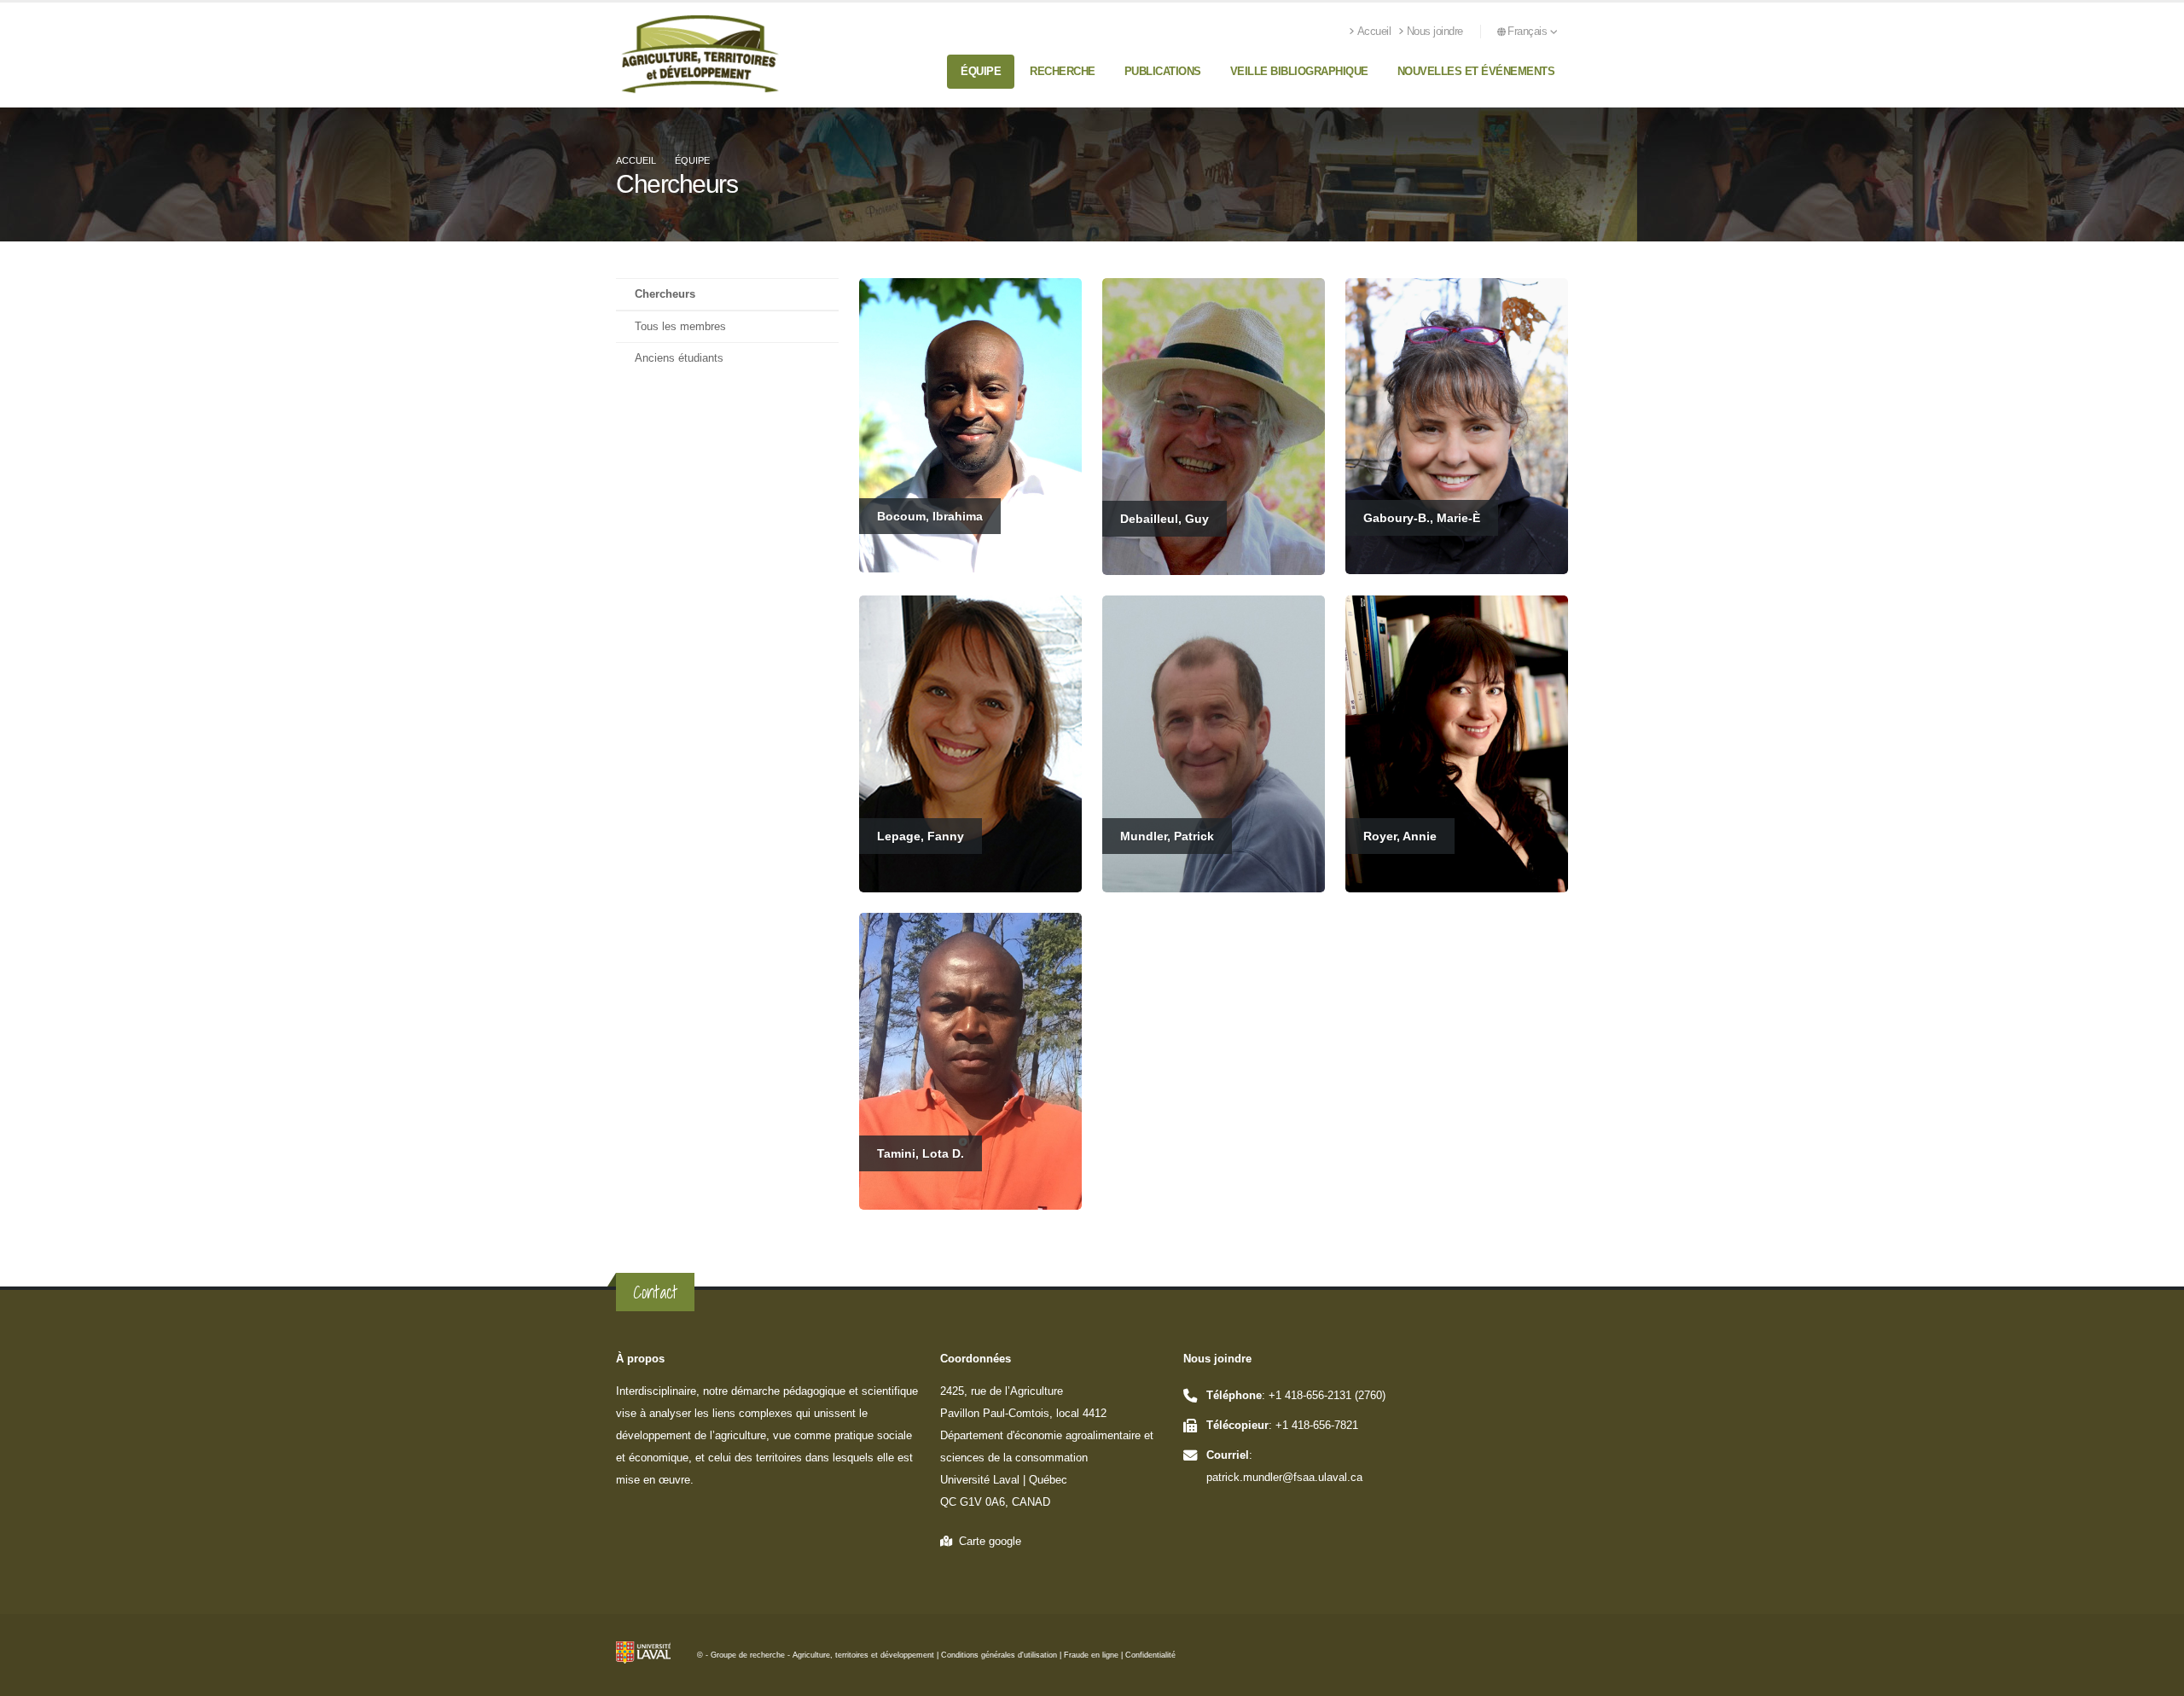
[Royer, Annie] (1457, 743)
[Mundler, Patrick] (1214, 743)
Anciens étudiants (679, 358)
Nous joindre (1435, 32)
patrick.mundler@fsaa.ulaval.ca (1284, 1478)
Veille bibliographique (1299, 71)
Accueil (1374, 32)
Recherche (1063, 71)
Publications (1163, 71)
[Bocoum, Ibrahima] (970, 424)
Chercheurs (665, 294)
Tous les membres (680, 327)
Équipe (981, 71)
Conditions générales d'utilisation (999, 1655)
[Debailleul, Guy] (1214, 426)
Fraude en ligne (1091, 1655)
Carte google (987, 1542)
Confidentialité (1150, 1655)
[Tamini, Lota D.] (970, 1060)
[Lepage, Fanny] (970, 743)
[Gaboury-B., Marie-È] (1457, 425)
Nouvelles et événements (1476, 71)
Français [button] (1529, 32)
